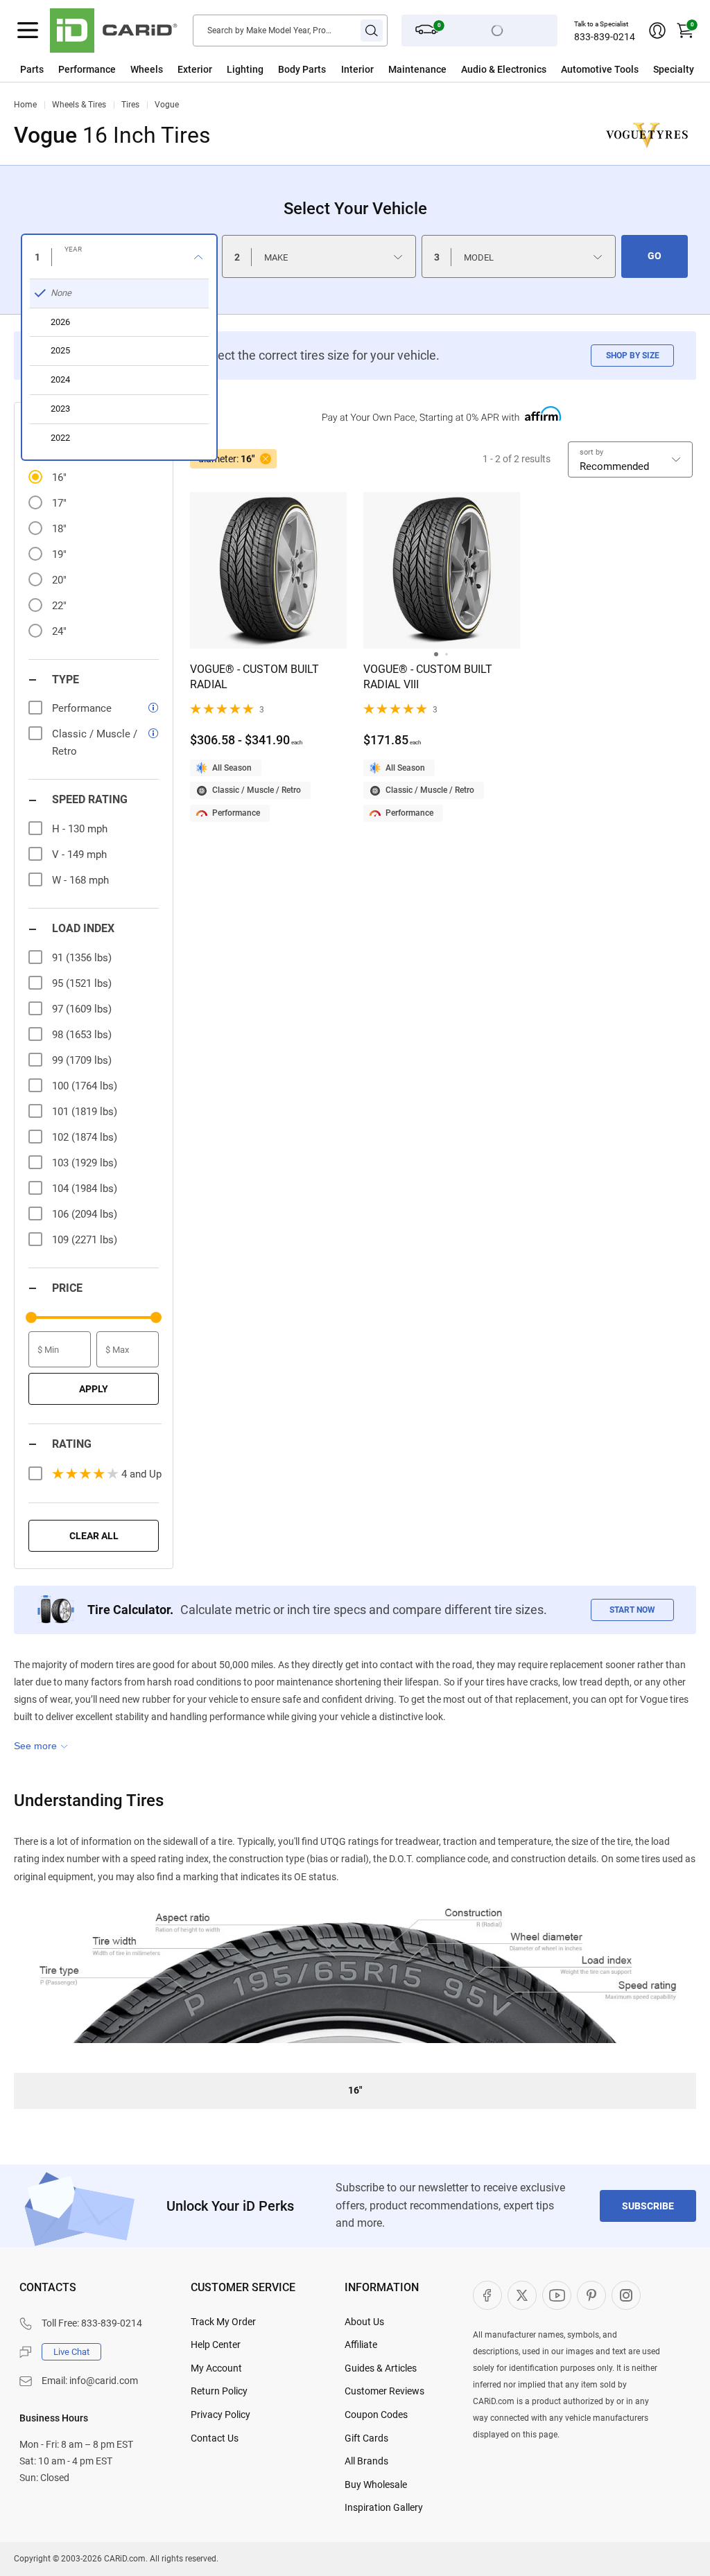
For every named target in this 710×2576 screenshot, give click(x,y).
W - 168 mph (80, 880)
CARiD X (522, 2295)
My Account (216, 2368)
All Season (232, 768)
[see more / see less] (41, 1746)
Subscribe (648, 2206)
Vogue (167, 105)
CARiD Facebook (487, 2295)
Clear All (94, 1536)
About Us (364, 2322)
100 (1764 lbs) (85, 1086)
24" (59, 631)
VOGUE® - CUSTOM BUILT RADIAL (254, 677)
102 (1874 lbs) (85, 1137)
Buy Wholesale (376, 2485)
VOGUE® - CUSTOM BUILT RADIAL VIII (428, 677)
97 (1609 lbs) (82, 1009)
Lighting (245, 69)
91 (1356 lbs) (82, 958)
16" (59, 477)
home (25, 105)
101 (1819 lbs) (85, 1112)
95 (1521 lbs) (82, 983)
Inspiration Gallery (384, 2507)
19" (59, 554)
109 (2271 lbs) (85, 1240)
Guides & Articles (381, 2368)
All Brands (366, 2461)
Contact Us (215, 2438)
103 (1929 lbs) (85, 1163)
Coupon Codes (376, 2415)
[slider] (31, 1317)
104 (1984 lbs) (85, 1189)
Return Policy (219, 2391)
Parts (32, 69)
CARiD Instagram (626, 2295)
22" (59, 606)
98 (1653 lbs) (82, 1035)
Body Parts (302, 69)
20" (59, 580)
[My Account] (657, 30)
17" (59, 503)
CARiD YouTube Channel (557, 2295)
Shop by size (633, 356)
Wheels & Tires (79, 105)
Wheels (147, 69)
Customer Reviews (384, 2391)
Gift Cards (366, 2438)
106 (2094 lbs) (85, 1214)
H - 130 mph (80, 829)
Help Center (216, 2345)
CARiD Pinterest (591, 2295)
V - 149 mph (79, 855)
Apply (94, 1389)
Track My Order (223, 2322)
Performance (87, 69)
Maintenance (417, 69)
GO (655, 256)
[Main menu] (28, 30)
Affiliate (361, 2345)
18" (59, 529)
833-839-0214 (605, 37)
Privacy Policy (220, 2415)
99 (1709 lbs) (82, 1060)
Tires (130, 105)
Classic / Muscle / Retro (257, 790)
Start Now (632, 1610)
